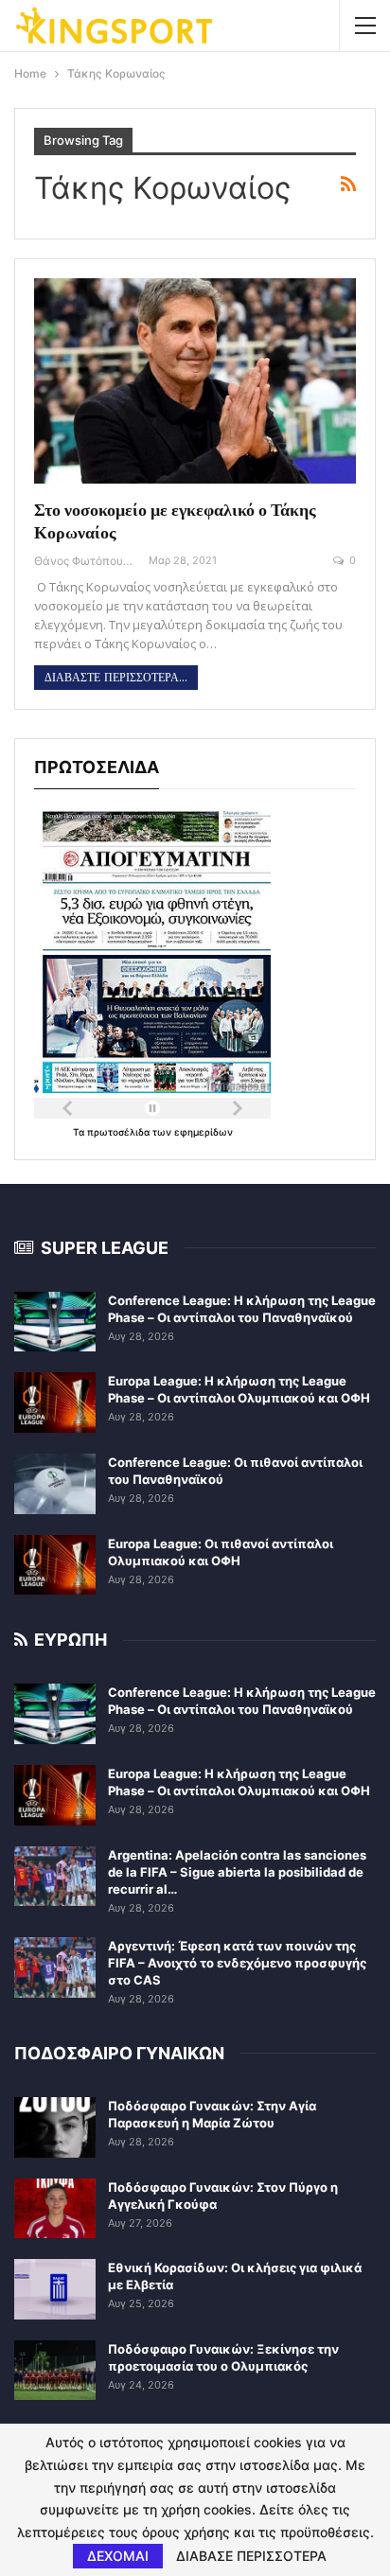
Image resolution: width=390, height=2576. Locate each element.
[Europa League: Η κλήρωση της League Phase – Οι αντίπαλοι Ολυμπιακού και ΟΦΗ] (55, 1403)
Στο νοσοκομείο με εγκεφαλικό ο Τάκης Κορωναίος (175, 521)
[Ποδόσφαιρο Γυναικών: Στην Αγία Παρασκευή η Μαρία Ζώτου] (55, 2127)
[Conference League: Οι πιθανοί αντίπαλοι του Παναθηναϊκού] (55, 1484)
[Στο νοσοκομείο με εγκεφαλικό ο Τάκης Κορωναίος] (195, 381)
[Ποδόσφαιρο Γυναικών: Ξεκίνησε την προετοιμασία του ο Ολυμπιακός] (55, 2371)
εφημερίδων (204, 1132)
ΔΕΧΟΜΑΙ (118, 2556)
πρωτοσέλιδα (120, 1132)
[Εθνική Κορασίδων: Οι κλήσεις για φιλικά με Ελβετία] (55, 2289)
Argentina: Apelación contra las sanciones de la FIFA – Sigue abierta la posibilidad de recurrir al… (237, 1872)
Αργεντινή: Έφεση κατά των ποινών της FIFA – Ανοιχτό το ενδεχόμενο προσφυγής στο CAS (237, 1963)
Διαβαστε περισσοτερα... (116, 678)
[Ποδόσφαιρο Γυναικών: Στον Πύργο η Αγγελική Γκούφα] (55, 2209)
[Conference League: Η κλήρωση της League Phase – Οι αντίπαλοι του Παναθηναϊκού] (55, 1322)
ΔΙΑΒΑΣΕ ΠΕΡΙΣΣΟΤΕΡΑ (251, 2556)
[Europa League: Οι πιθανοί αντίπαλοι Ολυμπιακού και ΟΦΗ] (55, 1565)
